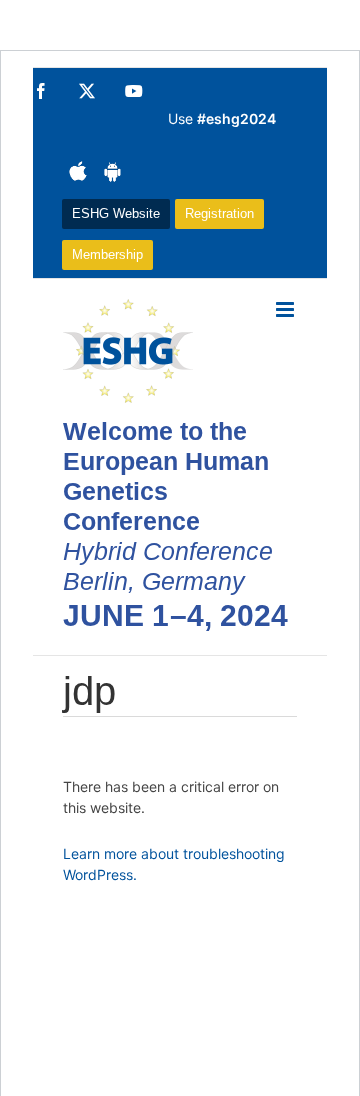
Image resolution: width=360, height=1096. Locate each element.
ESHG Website (116, 213)
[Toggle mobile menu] (286, 309)
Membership (107, 254)
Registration (219, 213)
